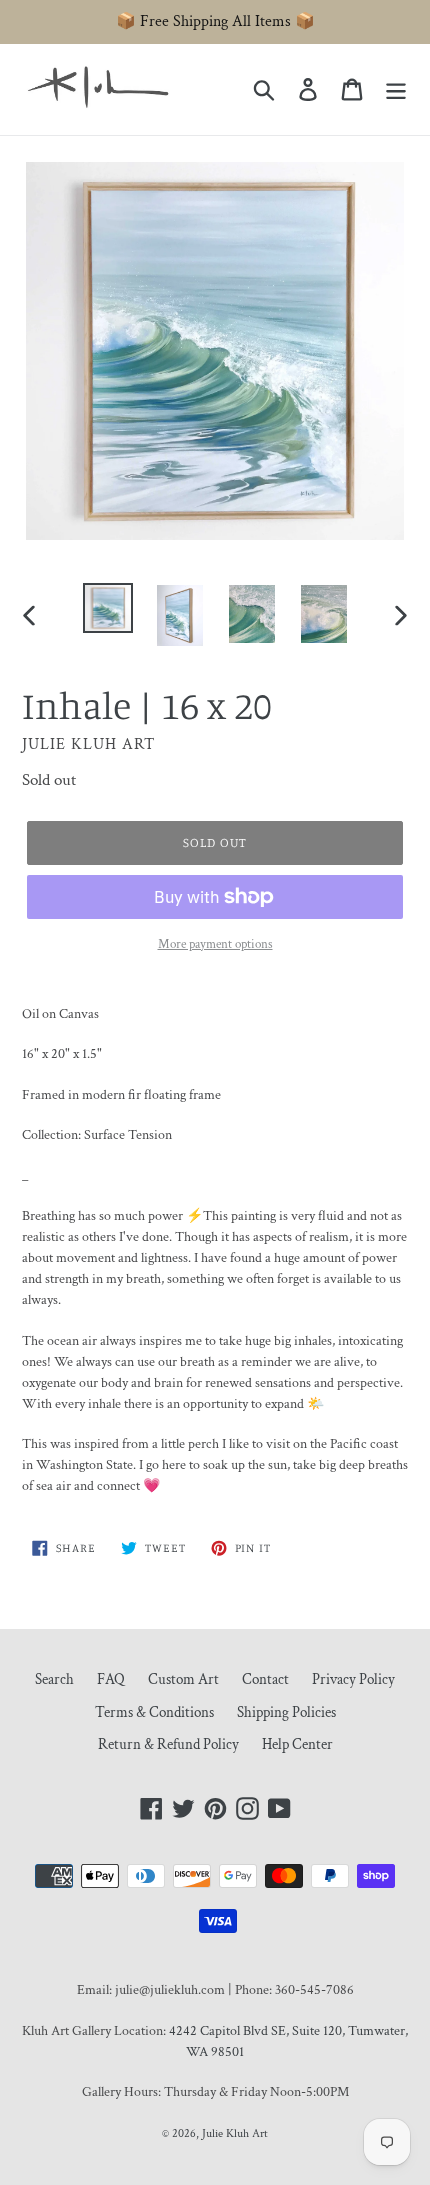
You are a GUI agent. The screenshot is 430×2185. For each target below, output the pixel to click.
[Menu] (396, 89)
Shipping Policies (286, 1712)
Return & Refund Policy (168, 1744)
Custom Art (183, 1679)
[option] (108, 608)
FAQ (111, 1679)
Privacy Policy (353, 1679)
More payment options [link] (215, 944)
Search (54, 1679)
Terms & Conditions (154, 1712)
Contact (265, 1679)
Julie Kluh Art (235, 2133)
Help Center (297, 1744)
